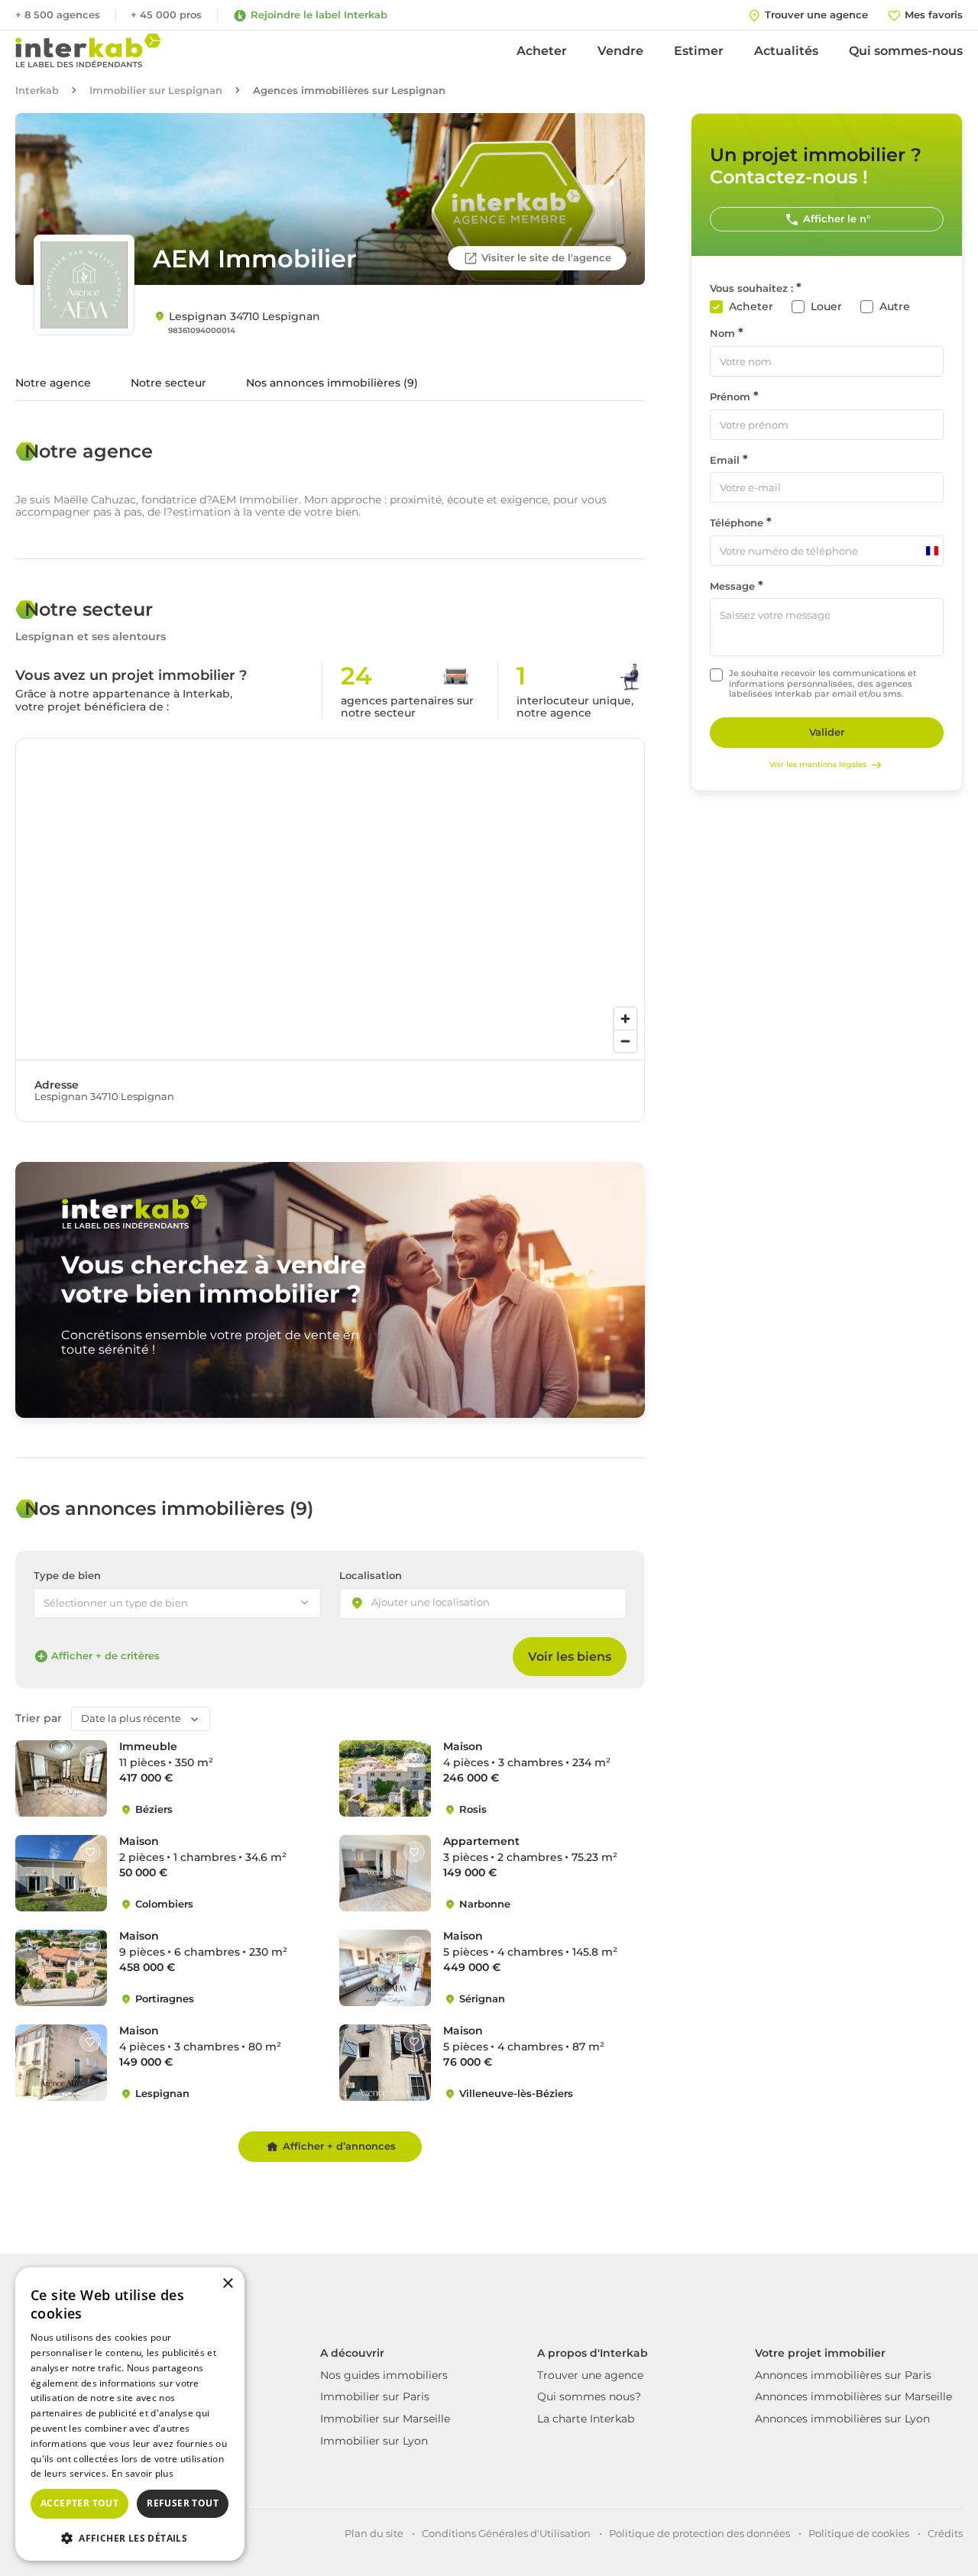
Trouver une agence (590, 2375)
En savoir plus (142, 2473)
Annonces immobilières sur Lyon (842, 2419)
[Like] (90, 1757)
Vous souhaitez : (751, 288)
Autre (895, 307)
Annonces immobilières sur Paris (843, 2375)
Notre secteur (168, 383)
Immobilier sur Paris (375, 2396)
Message (732, 586)
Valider (827, 732)
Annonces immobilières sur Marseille (853, 2396)
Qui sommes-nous (906, 51)
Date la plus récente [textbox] (131, 1718)
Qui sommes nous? (589, 2396)
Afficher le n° (837, 218)
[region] (330, 899)
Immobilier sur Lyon (374, 2441)
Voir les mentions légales (818, 764)
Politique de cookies (859, 2533)
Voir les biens (570, 1657)
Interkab (37, 91)
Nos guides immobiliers (384, 2375)
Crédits (945, 2533)
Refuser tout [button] (183, 2503)
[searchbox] (444, 1604)
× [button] (227, 2284)
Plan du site (374, 2533)
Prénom (730, 397)
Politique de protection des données (699, 2533)
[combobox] (483, 1604)
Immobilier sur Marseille (385, 2419)
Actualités (786, 51)
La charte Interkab (586, 2419)
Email (725, 460)
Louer (826, 307)
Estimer (699, 51)
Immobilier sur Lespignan (156, 91)
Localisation (371, 1576)
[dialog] (130, 2414)
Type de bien (67, 1576)
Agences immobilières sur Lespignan (349, 91)
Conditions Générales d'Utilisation (506, 2533)
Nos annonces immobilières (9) (332, 383)
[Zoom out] (625, 1041)
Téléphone (737, 523)
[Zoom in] (625, 1019)
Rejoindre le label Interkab (319, 15)
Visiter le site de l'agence (546, 257)
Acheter (542, 51)
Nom (722, 333)
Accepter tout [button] (79, 2503)
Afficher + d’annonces (339, 2146)
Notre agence (53, 383)
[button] (130, 2537)
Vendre (620, 51)
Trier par (39, 1718)
